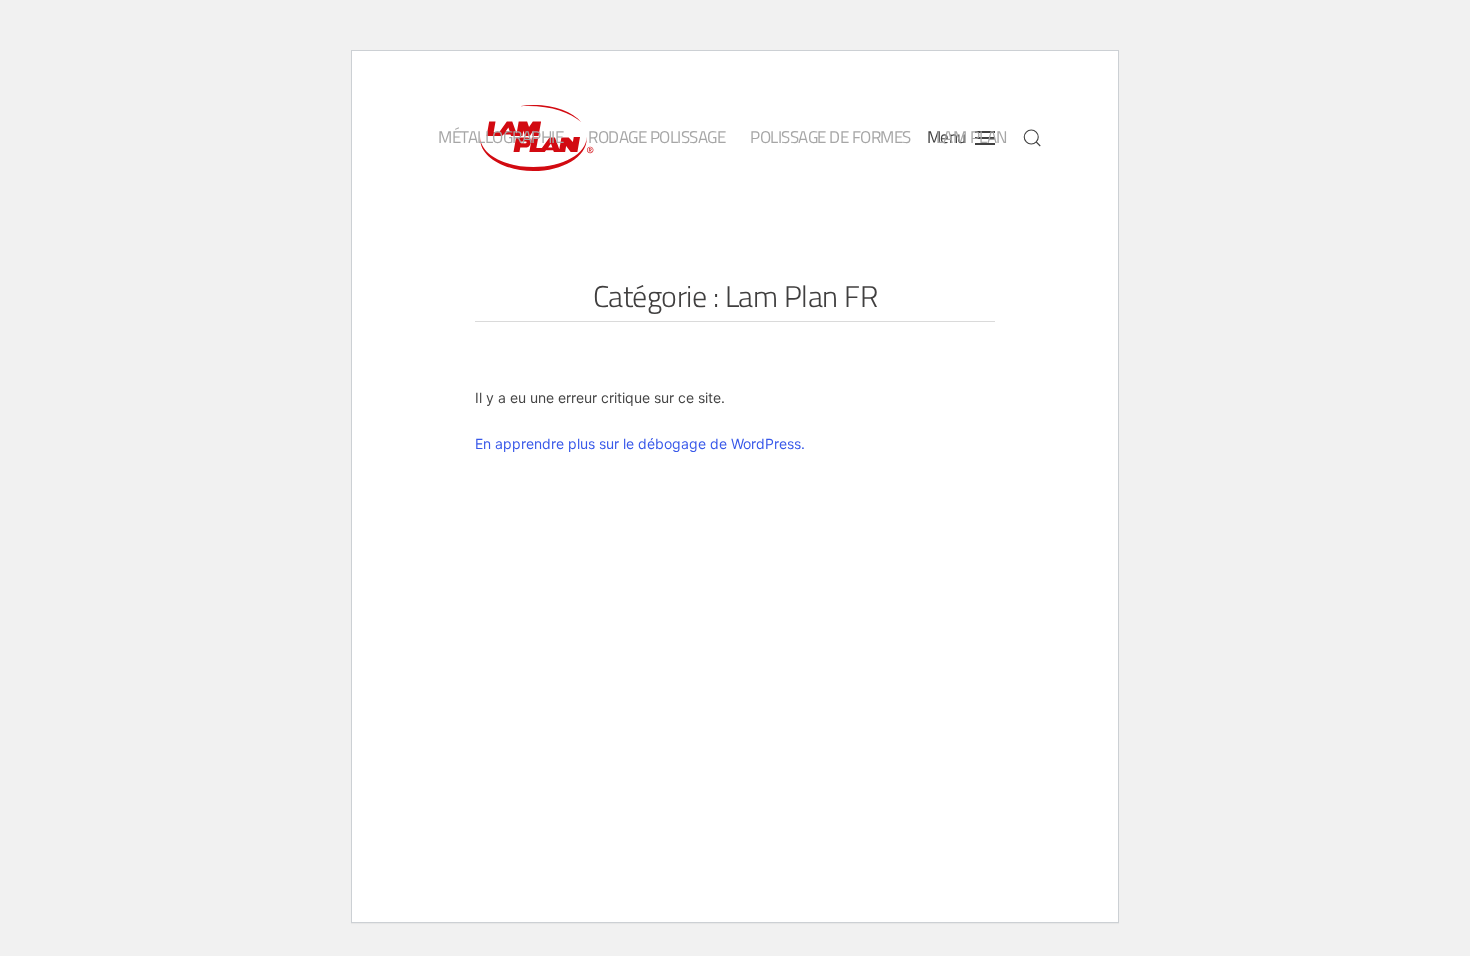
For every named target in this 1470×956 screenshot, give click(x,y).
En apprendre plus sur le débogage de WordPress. (640, 443)
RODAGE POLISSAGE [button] (656, 137)
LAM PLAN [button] (971, 137)
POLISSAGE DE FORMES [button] (830, 137)
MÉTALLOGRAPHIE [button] (500, 137)
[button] (1032, 138)
